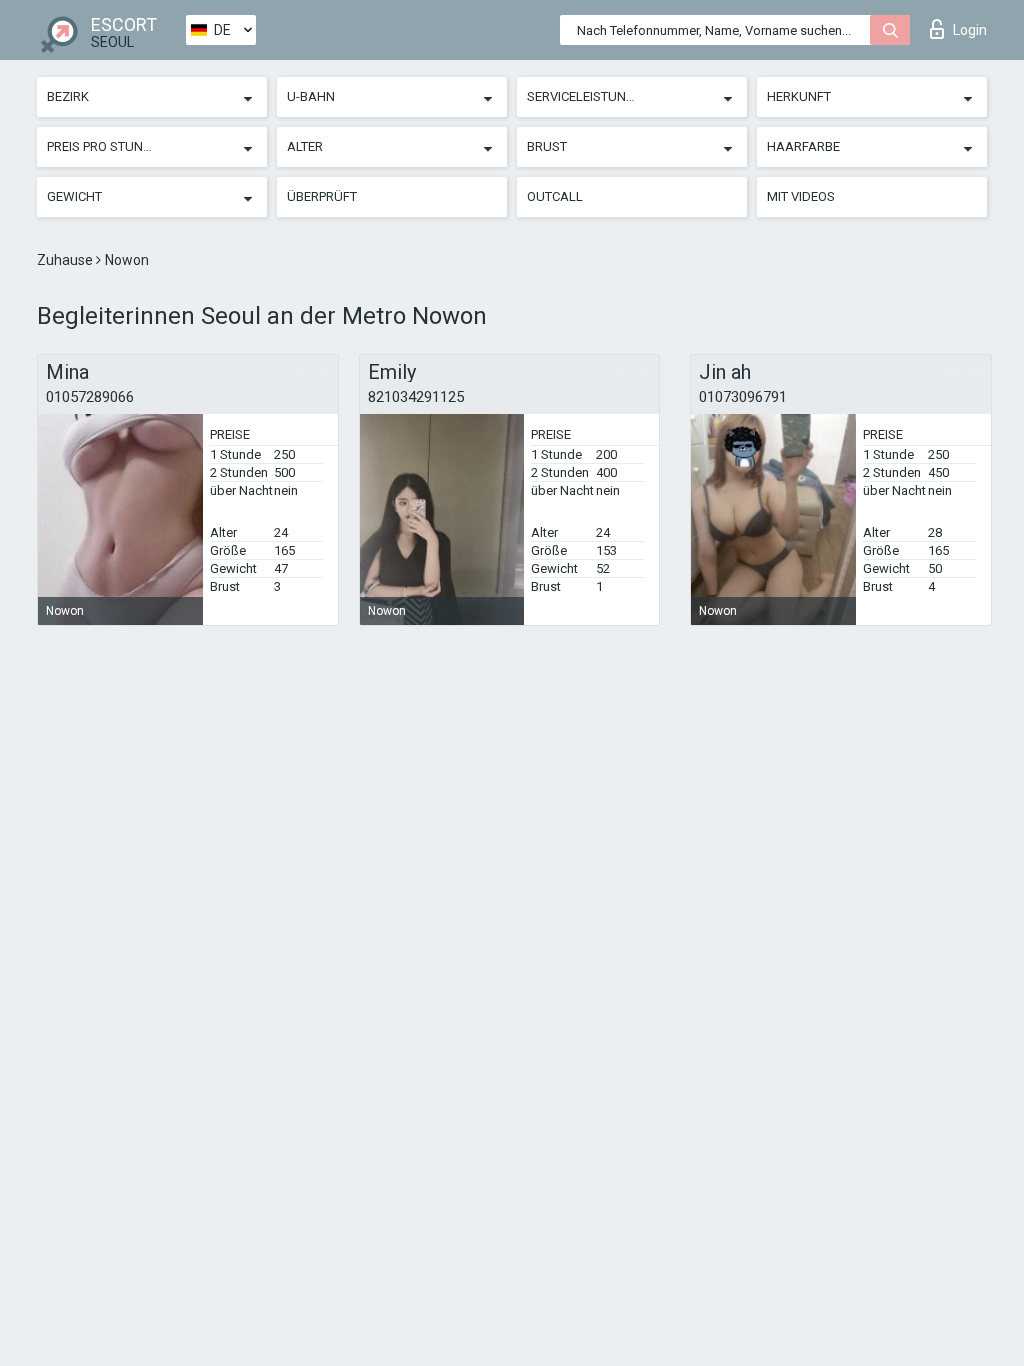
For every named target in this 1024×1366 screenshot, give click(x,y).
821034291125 (416, 397)
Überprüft (322, 196)
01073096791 (743, 397)
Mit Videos (801, 196)
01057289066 (90, 397)
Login (970, 30)
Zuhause (66, 260)
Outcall (555, 196)
